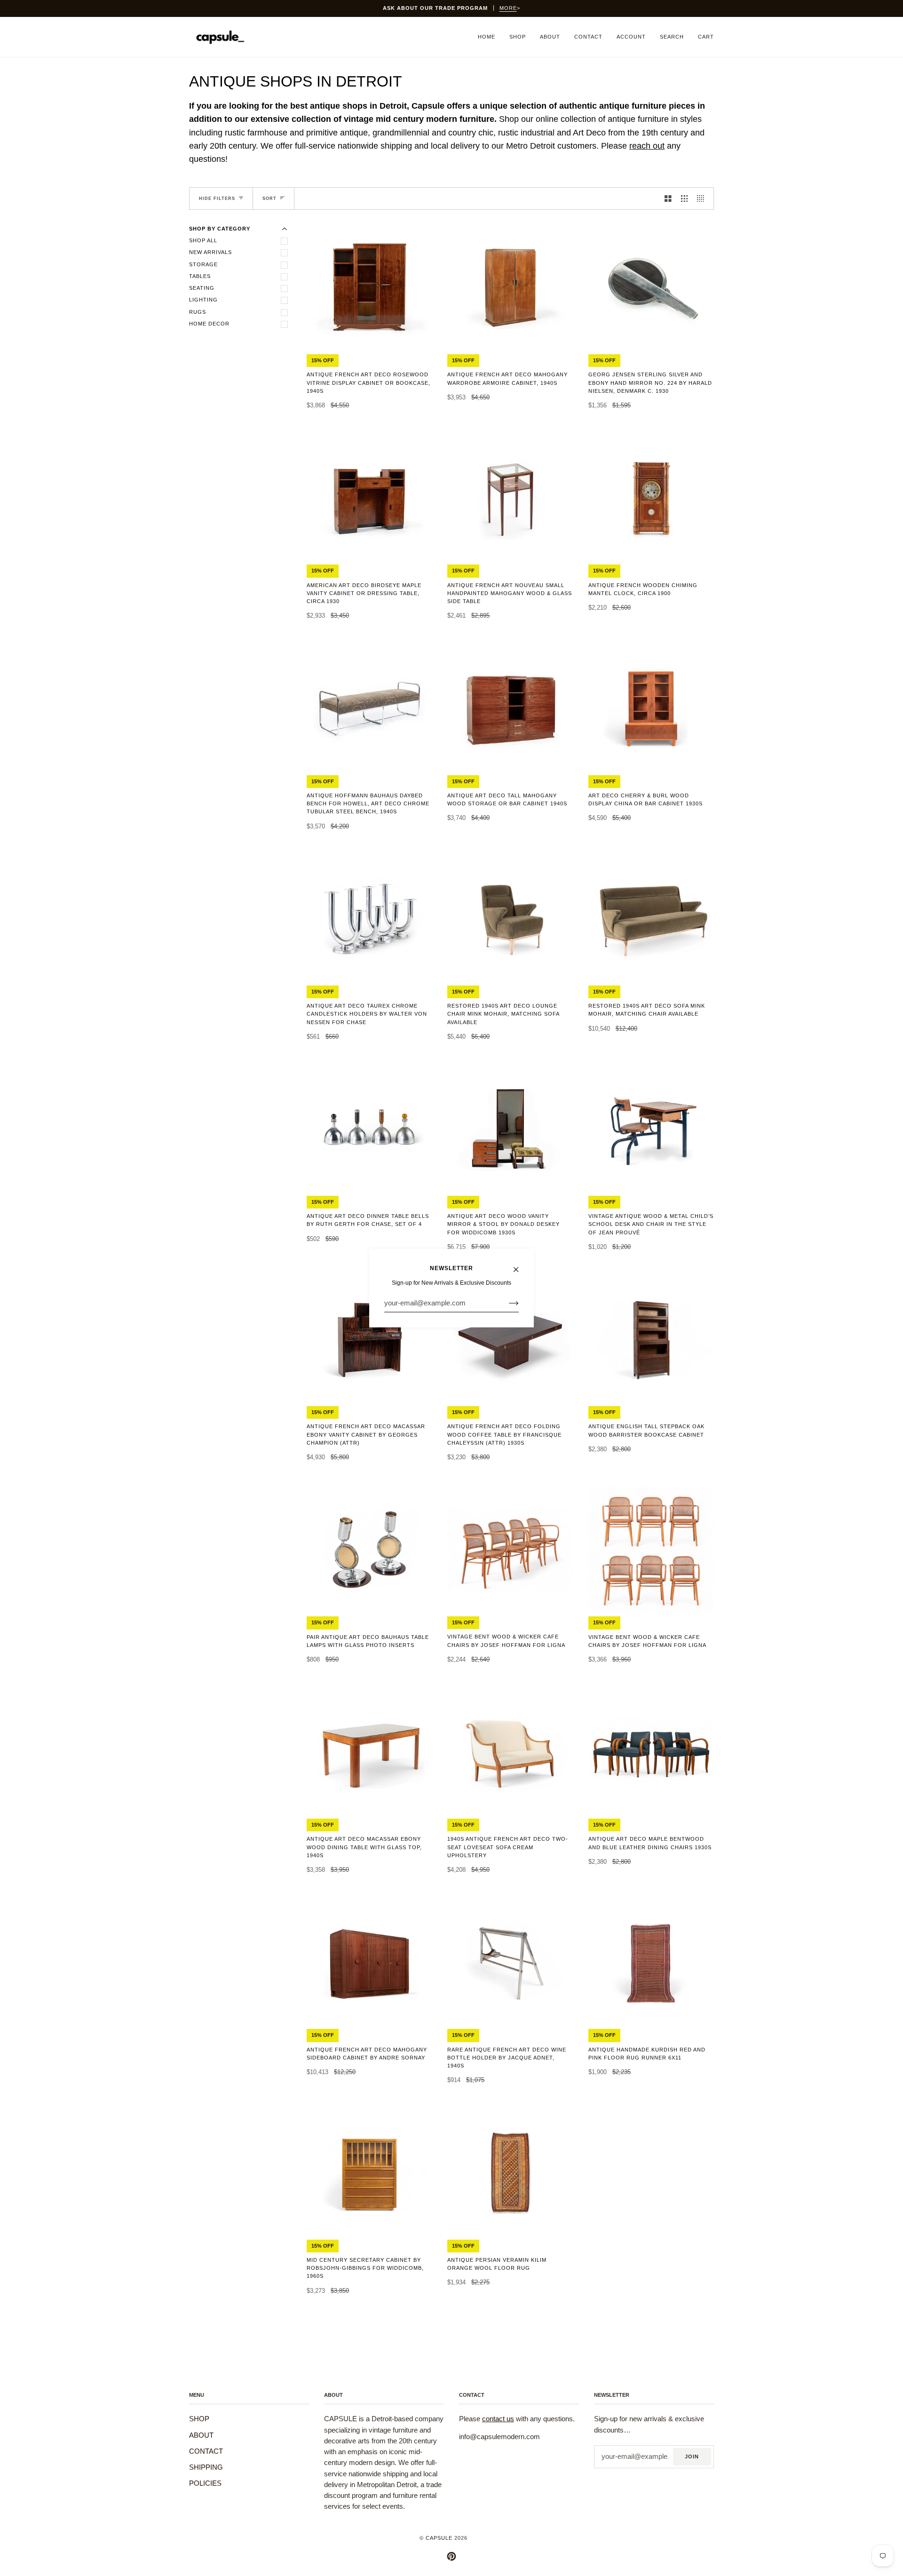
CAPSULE (439, 2538)
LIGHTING (203, 300)
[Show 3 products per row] (685, 199)
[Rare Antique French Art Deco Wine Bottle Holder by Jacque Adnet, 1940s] (510, 1962)
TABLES (200, 276)
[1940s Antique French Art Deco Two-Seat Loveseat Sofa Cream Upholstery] (510, 1752)
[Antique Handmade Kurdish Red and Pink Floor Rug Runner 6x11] (651, 1963)
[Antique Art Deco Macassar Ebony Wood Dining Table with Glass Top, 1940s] (369, 1752)
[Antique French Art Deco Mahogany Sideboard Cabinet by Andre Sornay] (369, 1962)
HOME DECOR (209, 324)
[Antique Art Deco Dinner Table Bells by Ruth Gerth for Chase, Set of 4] (369, 1129)
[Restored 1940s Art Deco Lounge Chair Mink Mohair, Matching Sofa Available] (510, 919)
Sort (269, 199)
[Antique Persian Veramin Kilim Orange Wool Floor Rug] (510, 2173)
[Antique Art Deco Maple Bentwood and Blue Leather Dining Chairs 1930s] (651, 1752)
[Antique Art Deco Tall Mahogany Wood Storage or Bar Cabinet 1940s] (510, 708)
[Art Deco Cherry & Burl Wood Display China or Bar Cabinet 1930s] (651, 708)
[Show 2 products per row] (668, 199)
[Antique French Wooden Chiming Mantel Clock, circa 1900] (651, 498)
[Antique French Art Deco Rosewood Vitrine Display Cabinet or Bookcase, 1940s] (369, 287)
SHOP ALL (203, 240)
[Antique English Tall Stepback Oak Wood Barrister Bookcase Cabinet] (651, 1339)
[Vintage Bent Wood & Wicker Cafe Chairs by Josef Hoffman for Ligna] (510, 1550)
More (508, 8)
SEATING (202, 288)
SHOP (199, 2419)
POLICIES (205, 2483)
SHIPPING (206, 2467)
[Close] (520, 1265)
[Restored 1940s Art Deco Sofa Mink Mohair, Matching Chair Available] (651, 919)
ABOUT (201, 2435)
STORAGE (203, 264)
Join (692, 2457)
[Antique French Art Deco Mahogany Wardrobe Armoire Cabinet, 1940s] (510, 288)
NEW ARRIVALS (210, 252)
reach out (647, 146)
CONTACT (206, 2451)
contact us (498, 2419)
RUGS (198, 312)
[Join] (506, 1303)
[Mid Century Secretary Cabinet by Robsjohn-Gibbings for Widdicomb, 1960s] (369, 2173)
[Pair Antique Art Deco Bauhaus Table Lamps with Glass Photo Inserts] (369, 1550)
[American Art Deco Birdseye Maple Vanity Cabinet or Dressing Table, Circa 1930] (369, 498)
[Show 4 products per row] (703, 199)
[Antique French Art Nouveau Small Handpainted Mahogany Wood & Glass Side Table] (510, 498)
